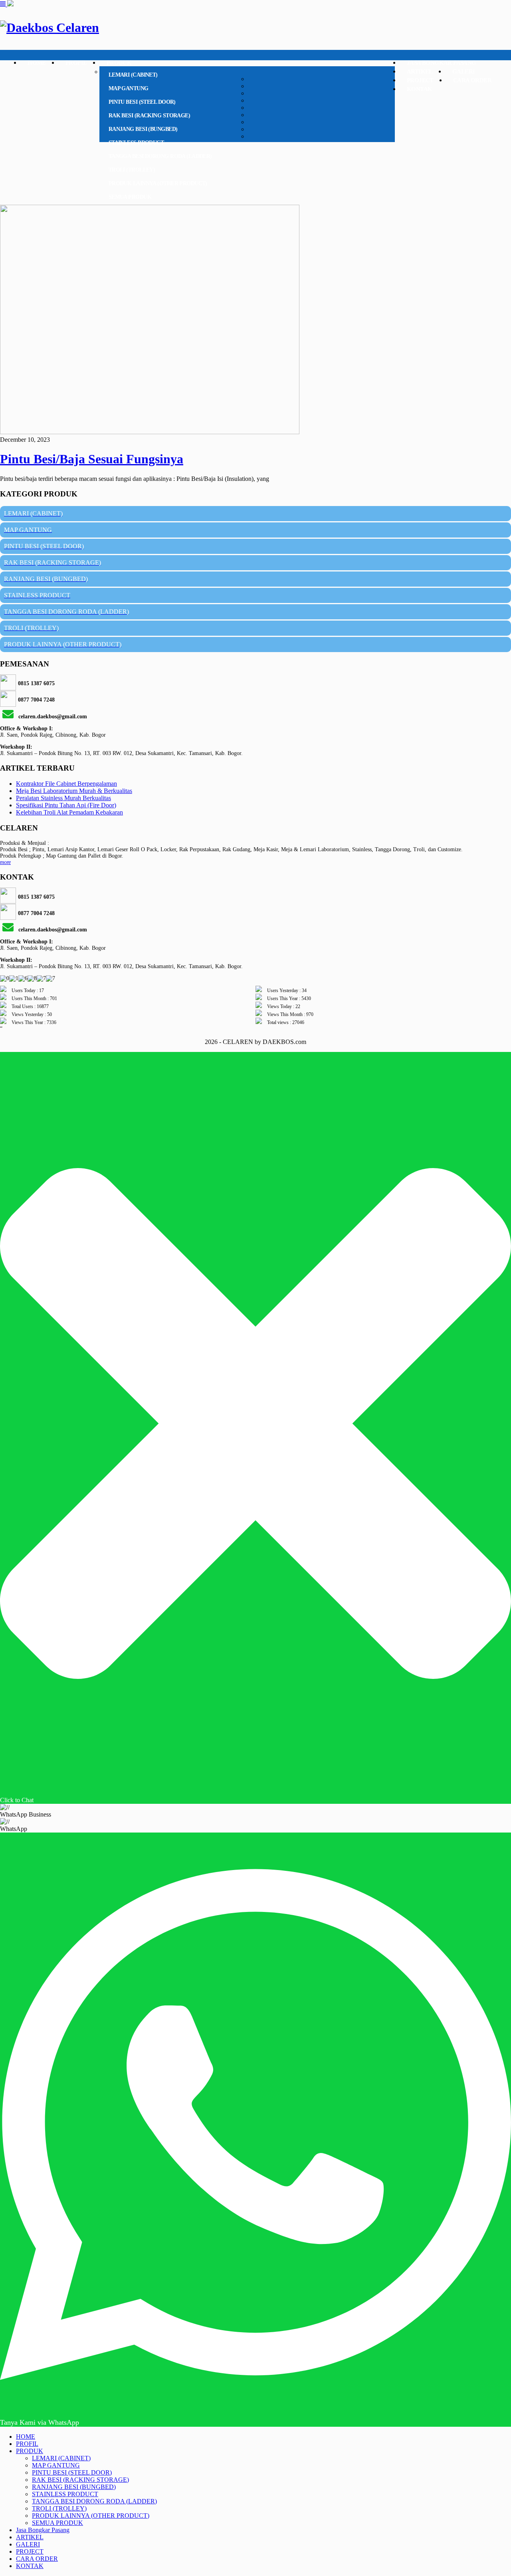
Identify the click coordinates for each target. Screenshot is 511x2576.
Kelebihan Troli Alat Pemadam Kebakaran (69, 812)
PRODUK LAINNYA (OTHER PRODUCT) (158, 183)
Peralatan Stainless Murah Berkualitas (63, 798)
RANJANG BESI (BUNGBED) (143, 129)
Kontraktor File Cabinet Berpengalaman (66, 784)
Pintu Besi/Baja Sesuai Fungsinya (92, 459)
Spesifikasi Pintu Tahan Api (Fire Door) (66, 805)
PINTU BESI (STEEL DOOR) (142, 102)
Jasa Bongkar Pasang (442, 63)
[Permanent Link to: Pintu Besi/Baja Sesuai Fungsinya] (150, 432)
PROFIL (76, 63)
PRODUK (119, 63)
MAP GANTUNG (129, 88)
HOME (37, 63)
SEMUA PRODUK (130, 197)
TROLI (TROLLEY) (132, 170)
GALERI (463, 71)
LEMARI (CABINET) (133, 75)
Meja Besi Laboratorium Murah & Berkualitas (74, 791)
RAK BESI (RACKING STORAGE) (149, 116)
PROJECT (420, 80)
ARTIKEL (420, 71)
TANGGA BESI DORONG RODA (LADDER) (160, 156)
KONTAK (419, 89)
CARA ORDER (472, 80)
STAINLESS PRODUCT (136, 143)
